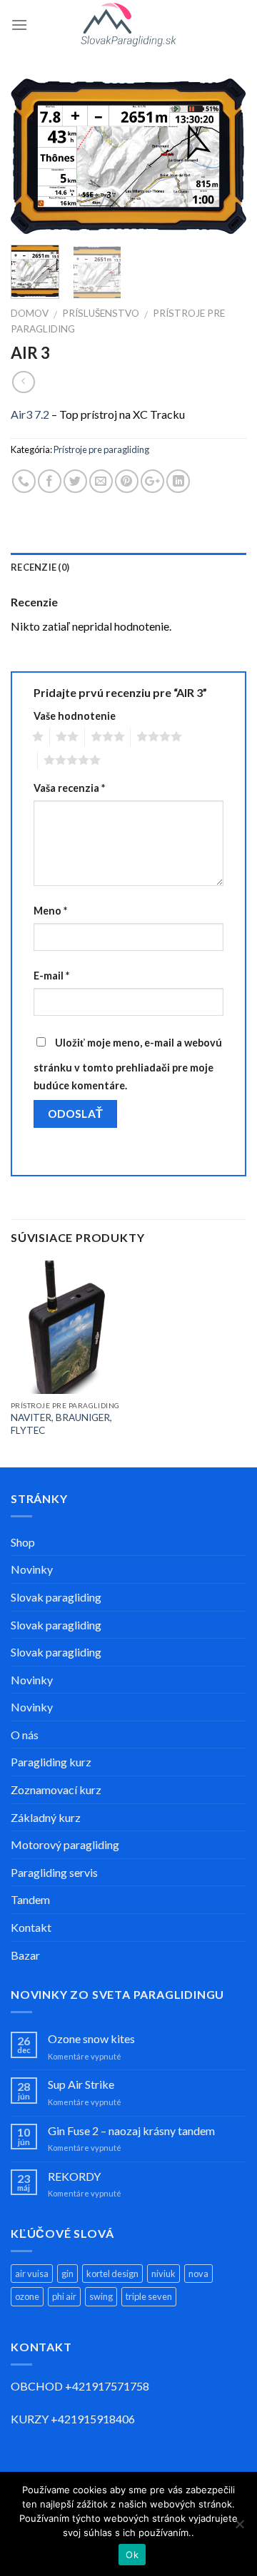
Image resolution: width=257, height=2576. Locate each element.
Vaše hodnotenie (75, 716)
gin (67, 2274)
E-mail (51, 976)
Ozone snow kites (91, 2038)
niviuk (163, 2274)
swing (101, 2296)
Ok (132, 2555)
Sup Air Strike (81, 2084)
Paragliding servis (54, 1872)
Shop (23, 1542)
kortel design (112, 2274)
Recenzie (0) (40, 567)
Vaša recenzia (69, 788)
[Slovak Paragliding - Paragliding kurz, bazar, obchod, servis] (129, 25)
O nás (25, 1735)
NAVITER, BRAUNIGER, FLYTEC (61, 1424)
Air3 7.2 (30, 414)
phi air (64, 2296)
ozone (27, 2296)
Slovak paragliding (56, 1597)
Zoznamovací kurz (56, 1790)
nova (198, 2274)
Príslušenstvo (101, 313)
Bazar (25, 1955)
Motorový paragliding (65, 1844)
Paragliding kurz (51, 1762)
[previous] (34, 156)
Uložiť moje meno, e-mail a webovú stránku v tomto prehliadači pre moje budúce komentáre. (128, 1064)
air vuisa (32, 2274)
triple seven (149, 2296)
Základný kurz (46, 1817)
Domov (30, 313)
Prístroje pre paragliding (101, 449)
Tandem (30, 1899)
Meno (50, 911)
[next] (223, 156)
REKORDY (74, 2176)
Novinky (32, 1569)
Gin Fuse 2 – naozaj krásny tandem (131, 2130)
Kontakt (31, 1927)
